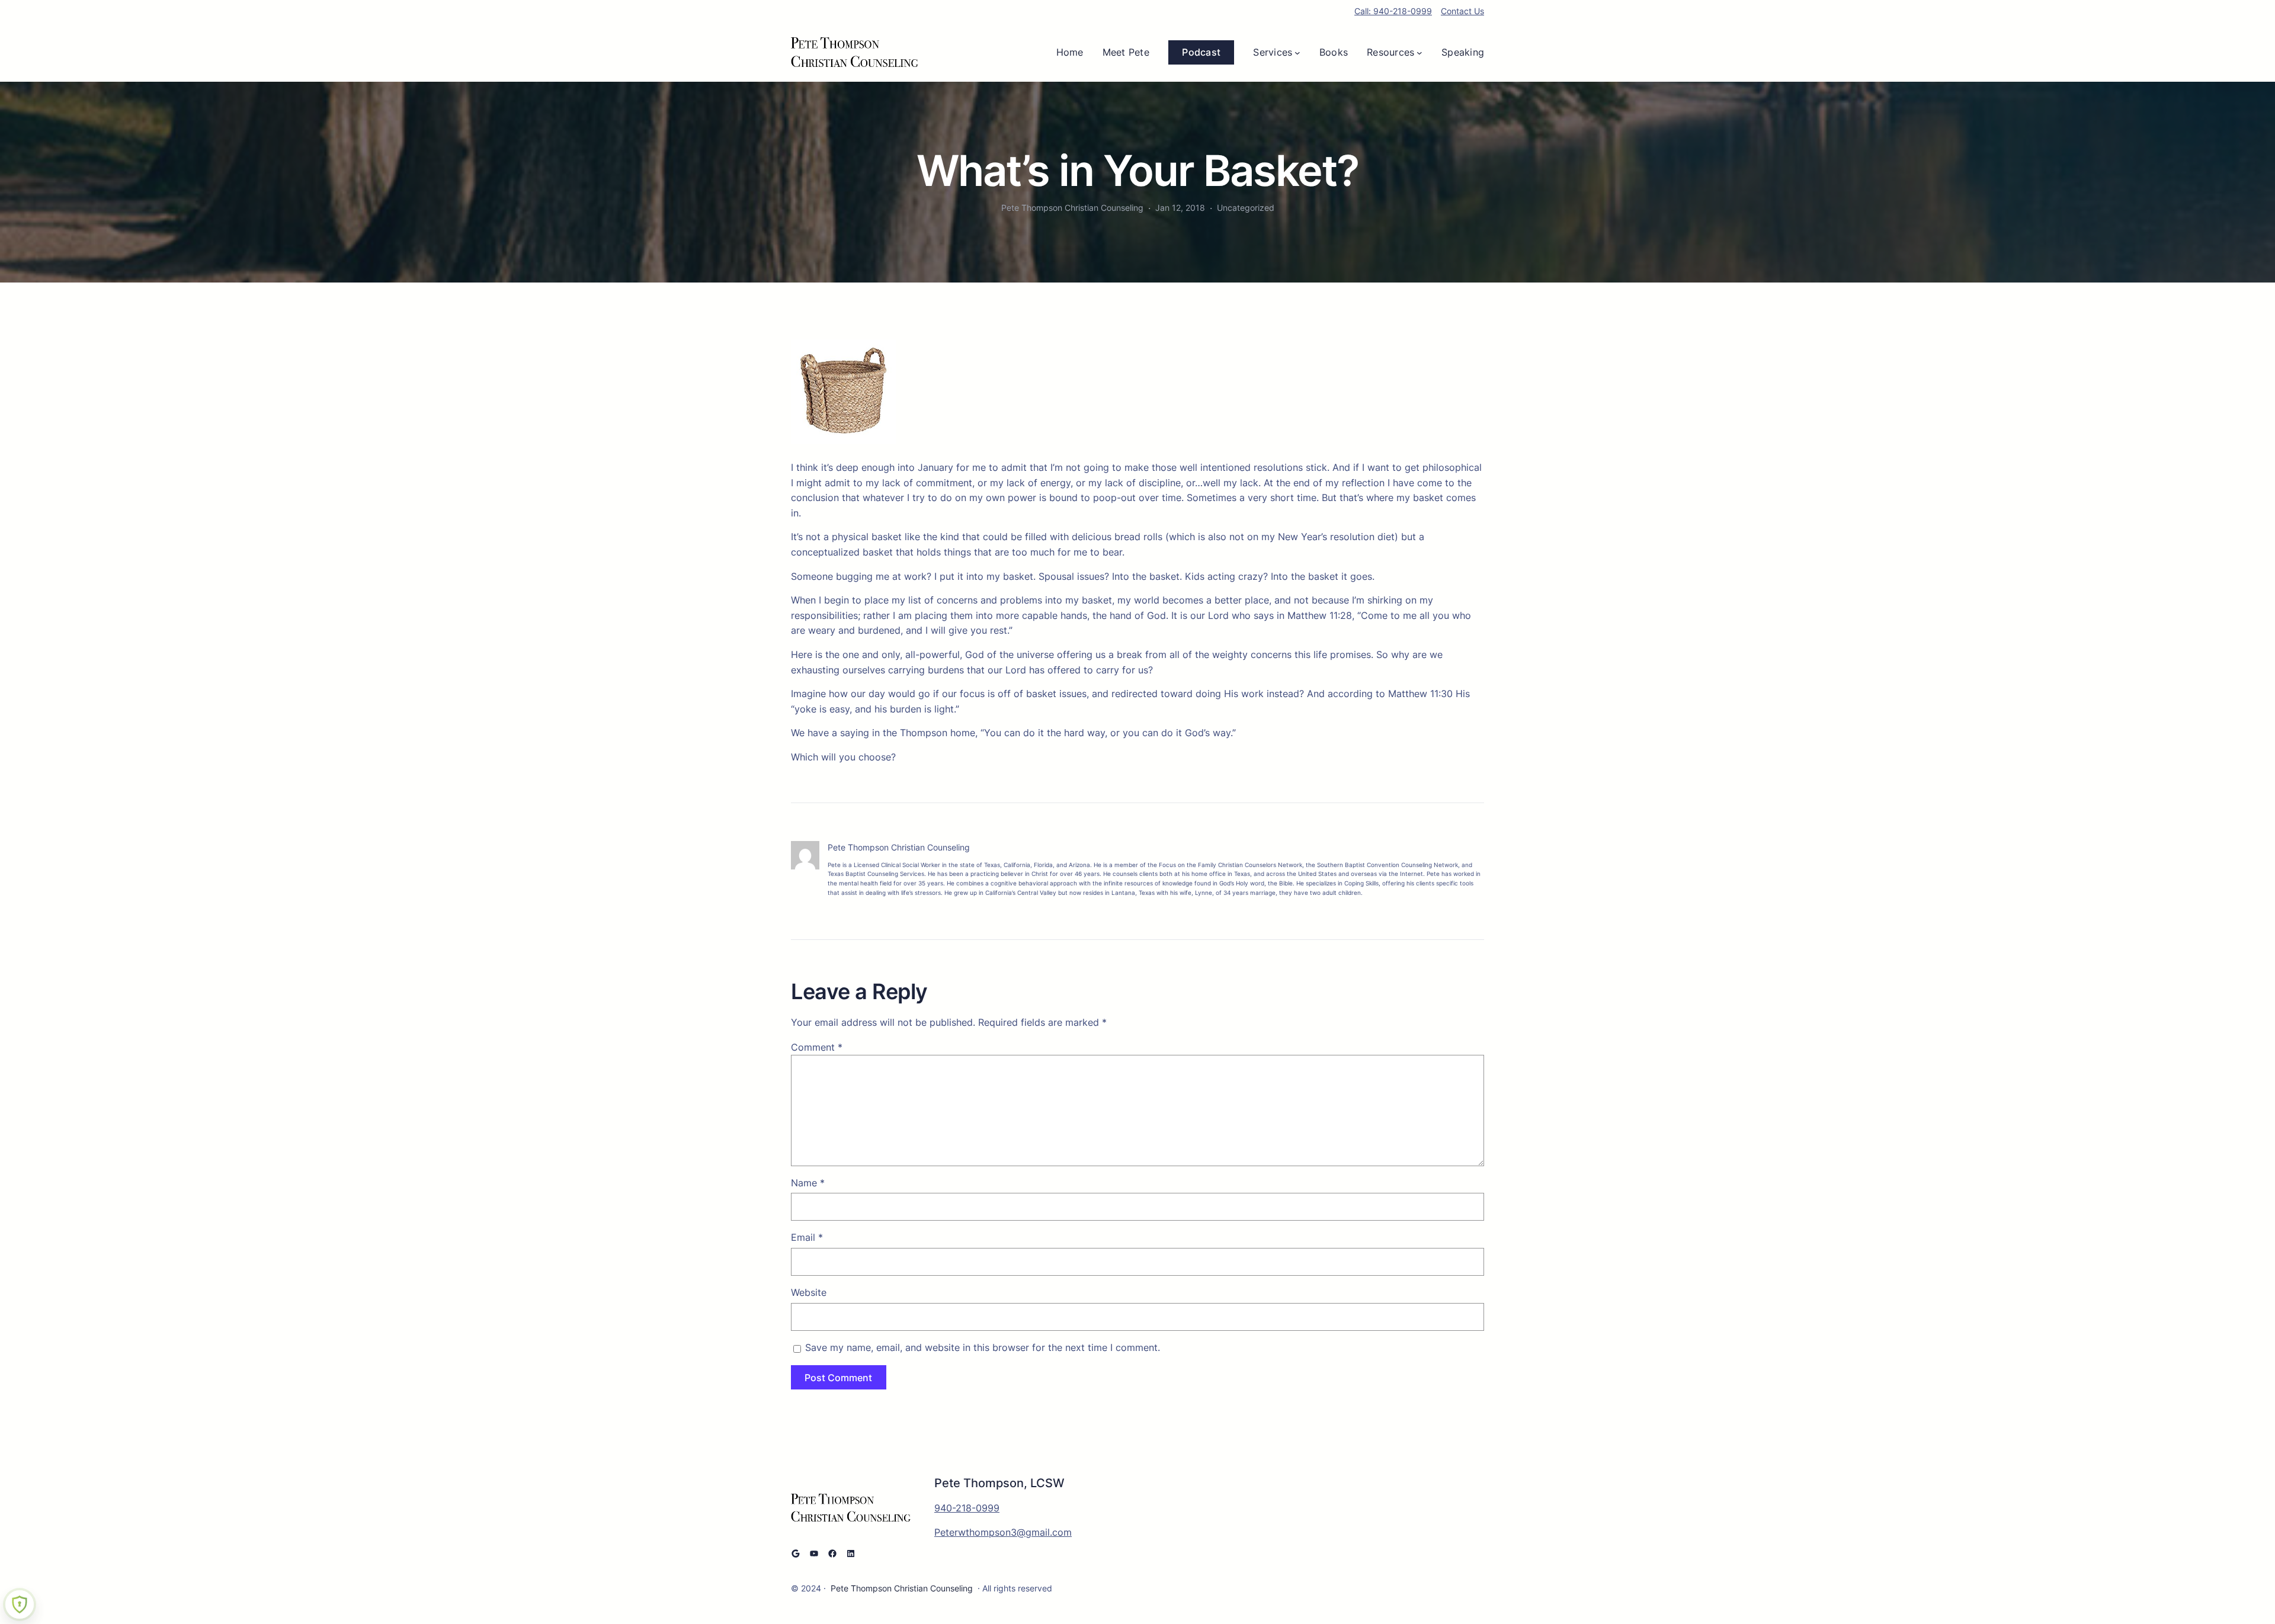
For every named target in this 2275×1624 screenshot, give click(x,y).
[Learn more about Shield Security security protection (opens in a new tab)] (20, 1604)
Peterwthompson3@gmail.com (1003, 1532)
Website (809, 1292)
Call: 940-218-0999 (1393, 11)
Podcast (1201, 52)
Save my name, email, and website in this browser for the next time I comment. (983, 1347)
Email (807, 1237)
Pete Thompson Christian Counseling (902, 1588)
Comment (817, 1047)
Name (808, 1183)
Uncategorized (1246, 208)
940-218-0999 (967, 1508)
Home (1070, 52)
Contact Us (1462, 11)
